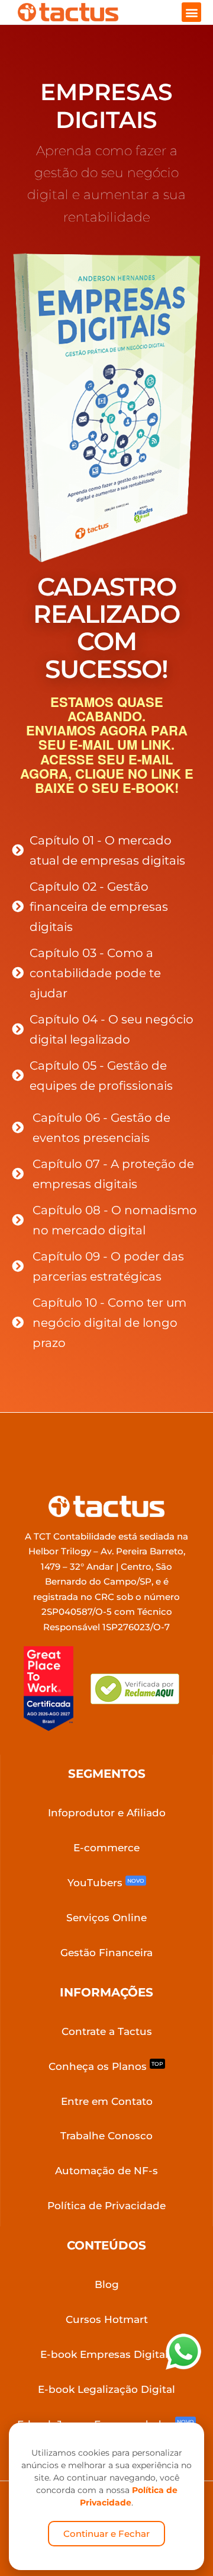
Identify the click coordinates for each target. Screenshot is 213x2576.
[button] (191, 12)
